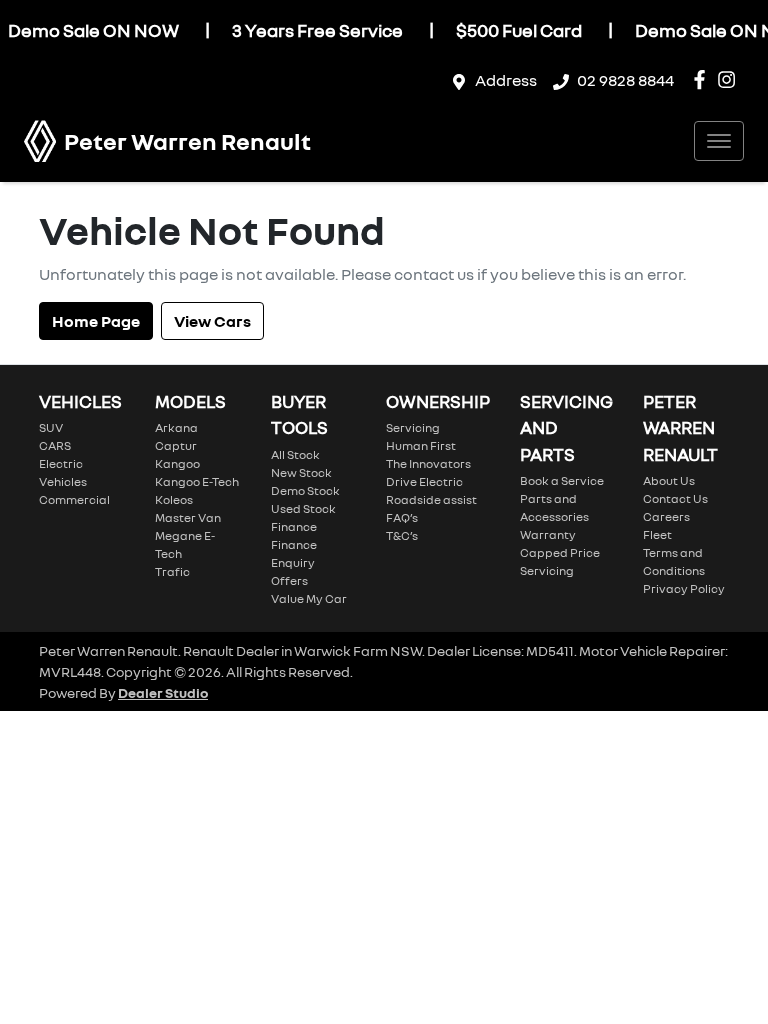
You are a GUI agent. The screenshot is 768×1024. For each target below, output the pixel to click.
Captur (176, 445)
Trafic (172, 571)
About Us (669, 480)
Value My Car (309, 598)
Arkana (176, 427)
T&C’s (402, 535)
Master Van (188, 517)
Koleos (174, 499)
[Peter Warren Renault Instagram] (730, 79)
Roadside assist (431, 499)
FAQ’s (402, 517)
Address (506, 80)
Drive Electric (424, 481)
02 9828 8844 (625, 80)
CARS (55, 445)
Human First (421, 445)
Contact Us (675, 498)
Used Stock (303, 508)
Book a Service (562, 480)
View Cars (212, 321)
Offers (289, 580)
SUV (51, 427)
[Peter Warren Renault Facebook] (703, 79)
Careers (666, 516)
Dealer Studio (163, 692)
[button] (719, 141)
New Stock (301, 472)
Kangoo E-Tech (197, 481)
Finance (294, 526)
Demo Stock (305, 490)
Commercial (74, 499)
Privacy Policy (684, 588)
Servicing (413, 427)
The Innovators (428, 463)
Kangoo (177, 463)
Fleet (657, 534)
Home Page (96, 321)
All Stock (295, 454)
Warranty (548, 534)
